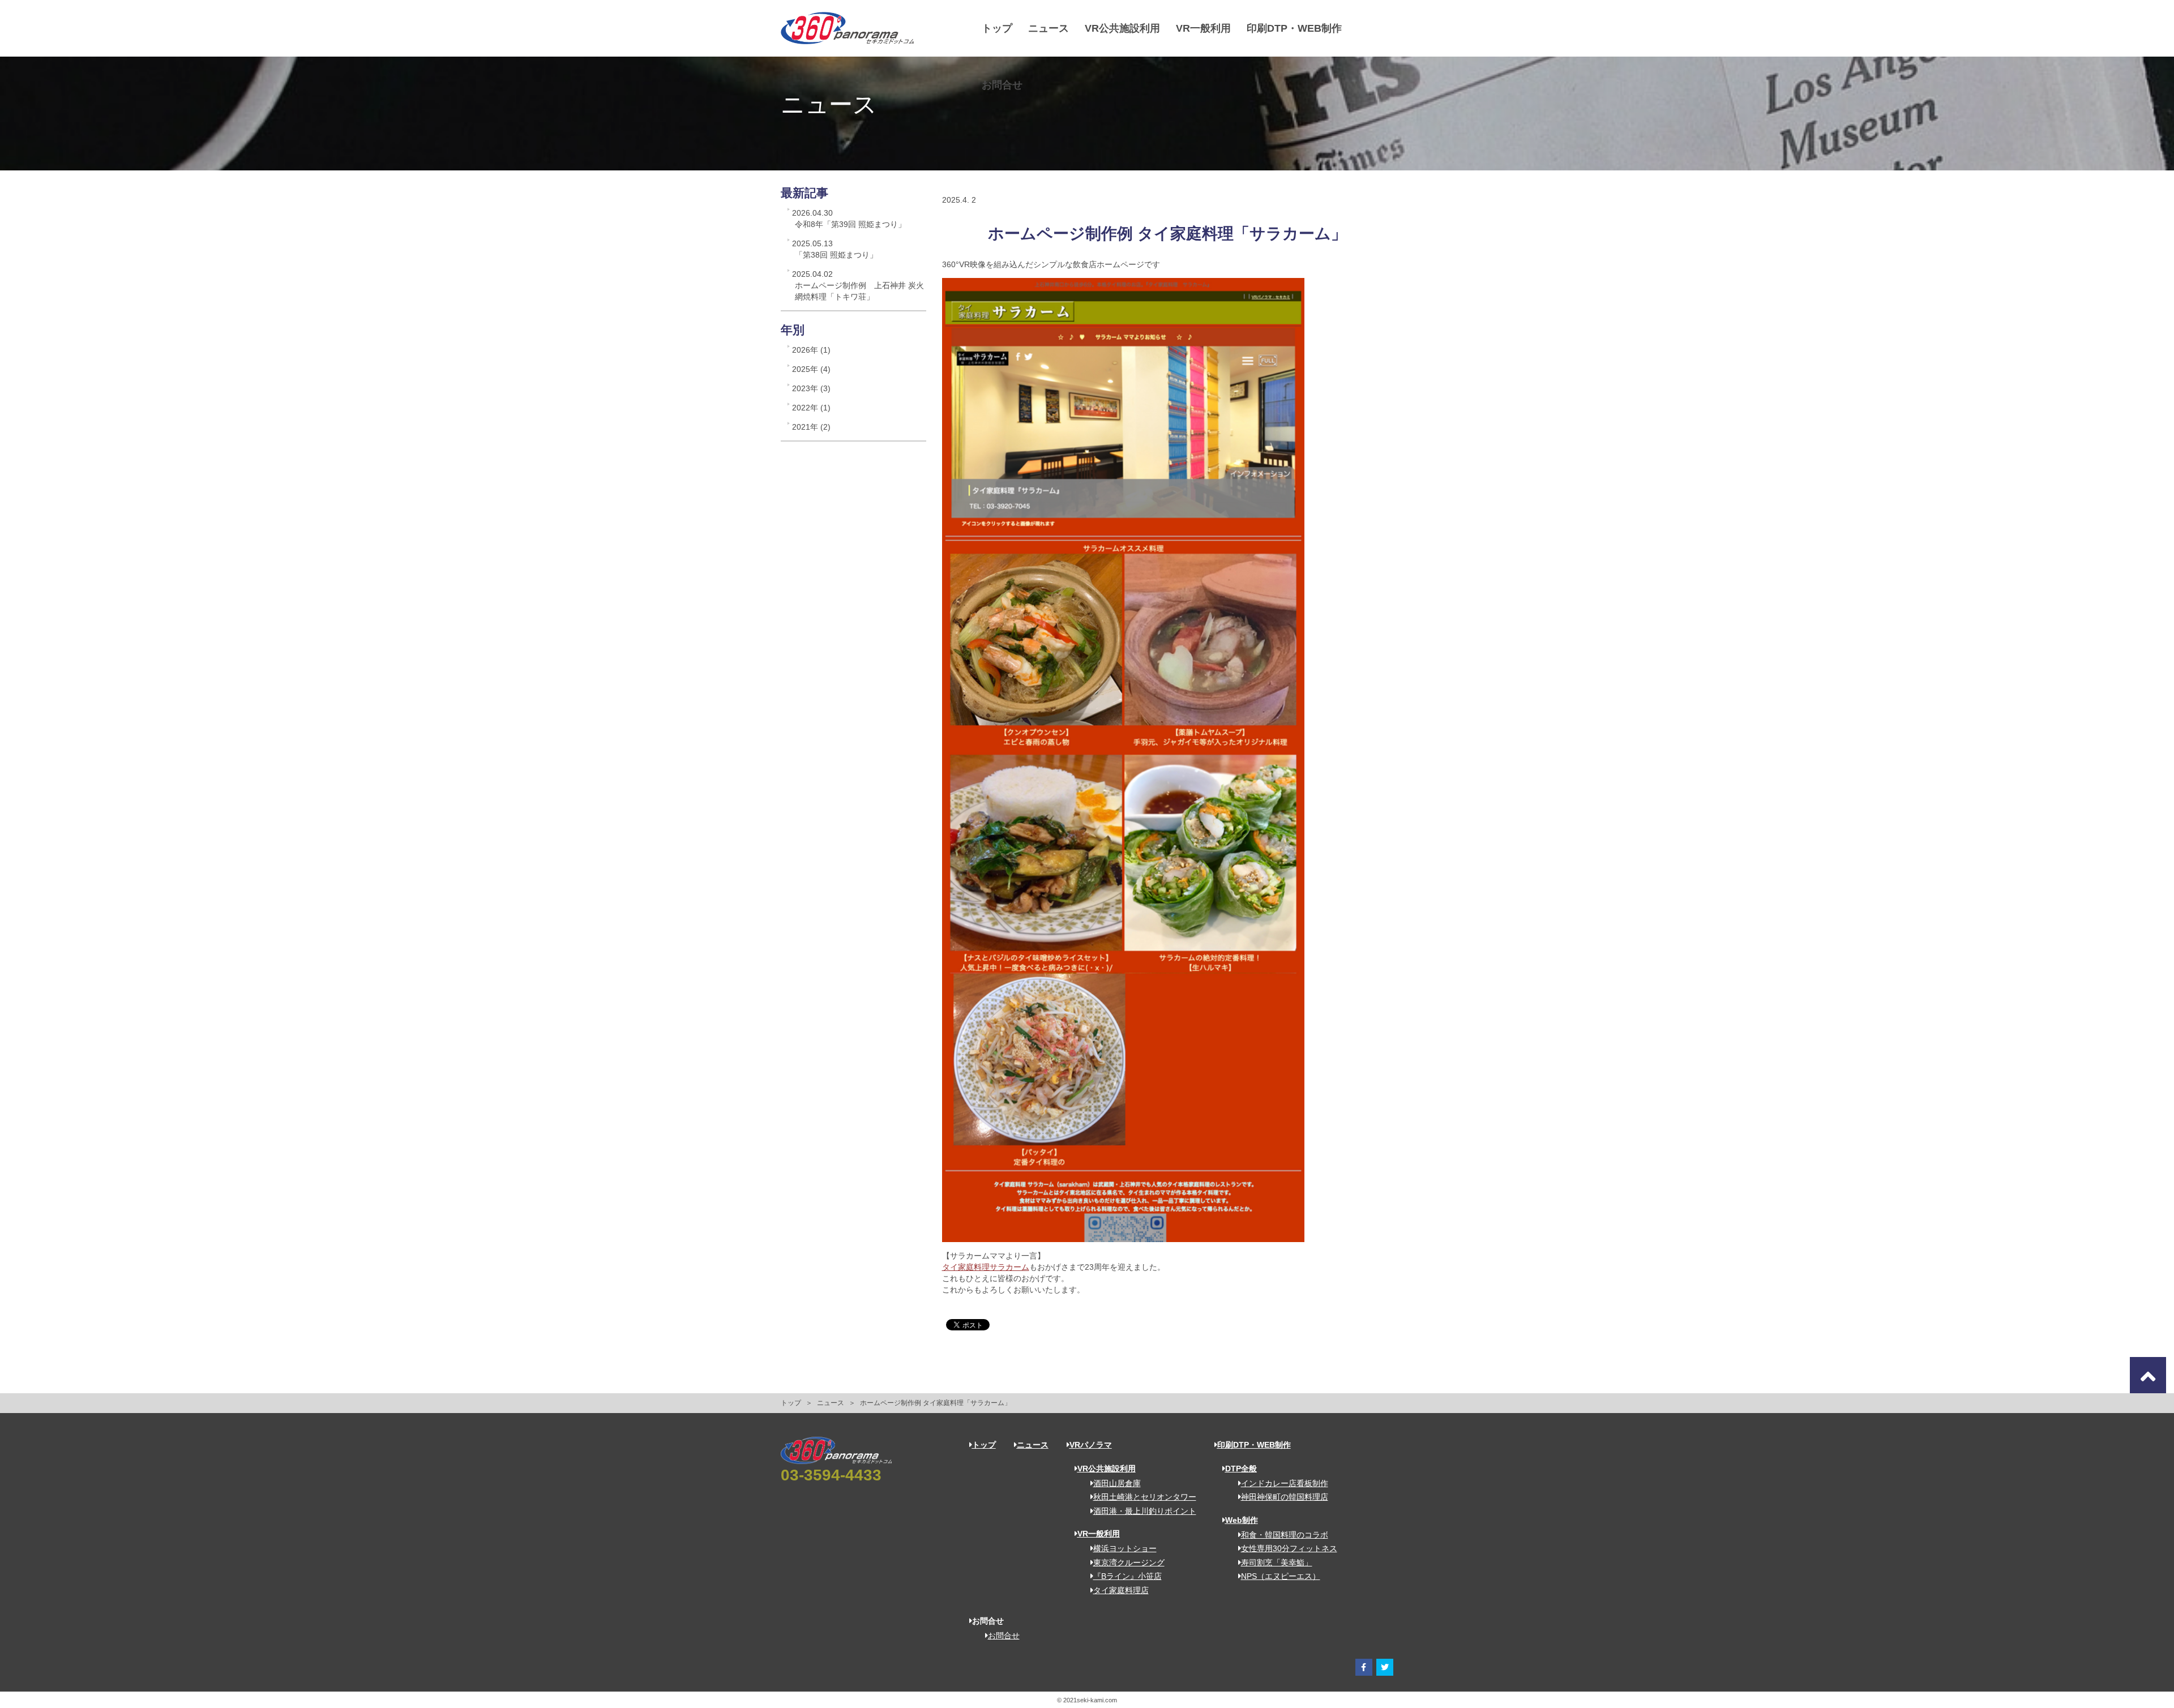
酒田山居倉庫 (1117, 1483)
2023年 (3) (811, 388)
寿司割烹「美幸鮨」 (1277, 1563)
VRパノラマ (1091, 1445)
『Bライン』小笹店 (1127, 1576)
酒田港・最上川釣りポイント (1145, 1511)
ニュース (1049, 28)
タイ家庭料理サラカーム (986, 1267)
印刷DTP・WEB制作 (1294, 28)
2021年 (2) (811, 427)
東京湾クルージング (1129, 1563)
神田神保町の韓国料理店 (1285, 1497)
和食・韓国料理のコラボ (1285, 1535)
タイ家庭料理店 (1121, 1590)
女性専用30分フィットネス (1289, 1548)
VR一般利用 (1203, 28)
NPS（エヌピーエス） (1281, 1576)
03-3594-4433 (831, 1475)
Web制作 (1242, 1520)
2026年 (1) (811, 350)
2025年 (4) (811, 369)
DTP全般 (1241, 1469)
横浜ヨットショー (1125, 1548)
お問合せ (1002, 85)
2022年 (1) (811, 408)
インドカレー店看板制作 (1285, 1483)
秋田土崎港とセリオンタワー (1145, 1497)
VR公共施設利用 (1122, 28)
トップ (997, 28)
